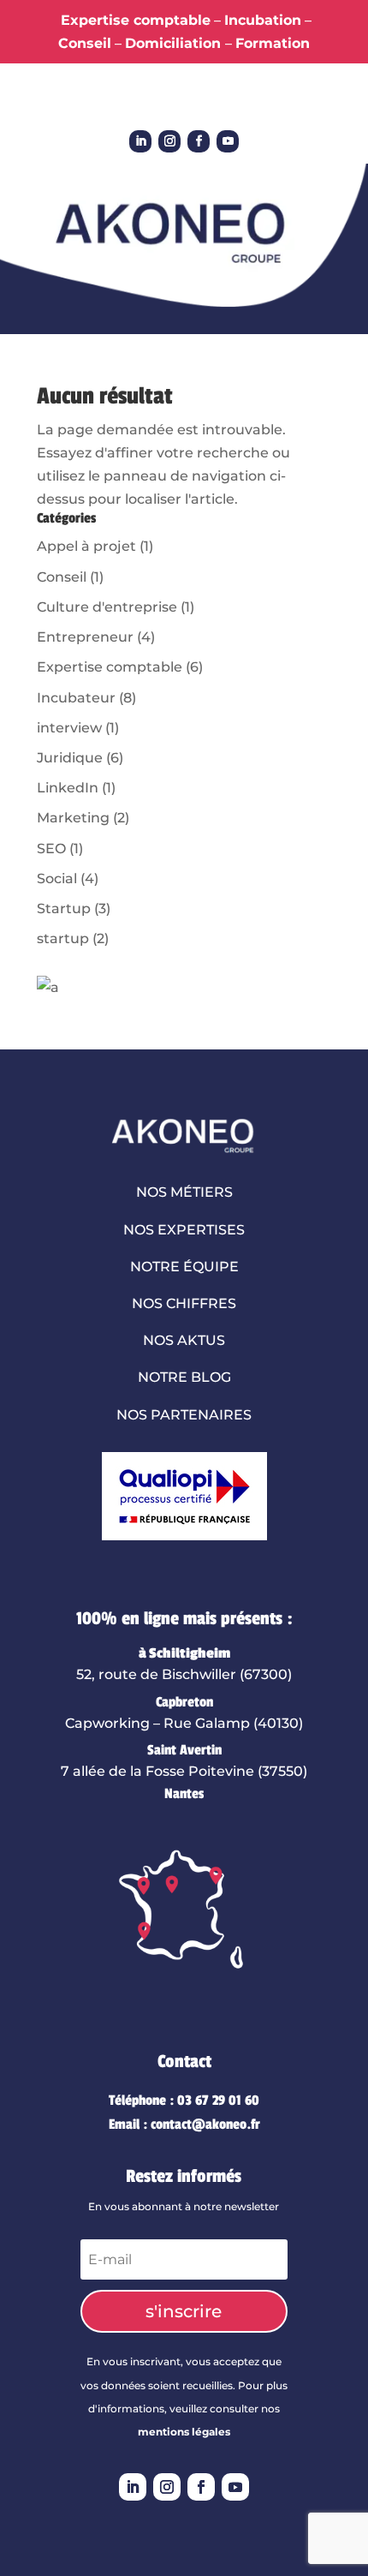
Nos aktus (184, 1340)
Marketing (73, 818)
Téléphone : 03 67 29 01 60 (184, 2101)
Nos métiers (184, 1192)
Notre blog (184, 1377)
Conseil (62, 577)
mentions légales (184, 2432)
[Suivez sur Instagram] (169, 141)
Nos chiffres (184, 1303)
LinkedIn (68, 788)
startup (63, 938)
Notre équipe (184, 1267)
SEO (51, 849)
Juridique (70, 758)
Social (57, 879)
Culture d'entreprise (107, 607)
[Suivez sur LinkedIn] (140, 141)
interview (69, 728)
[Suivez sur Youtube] (228, 141)
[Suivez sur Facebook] (199, 141)
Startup (64, 908)
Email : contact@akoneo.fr (184, 2125)
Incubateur (76, 698)
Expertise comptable (110, 667)
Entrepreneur (85, 637)
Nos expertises (184, 1230)
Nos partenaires (184, 1415)
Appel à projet (86, 546)
